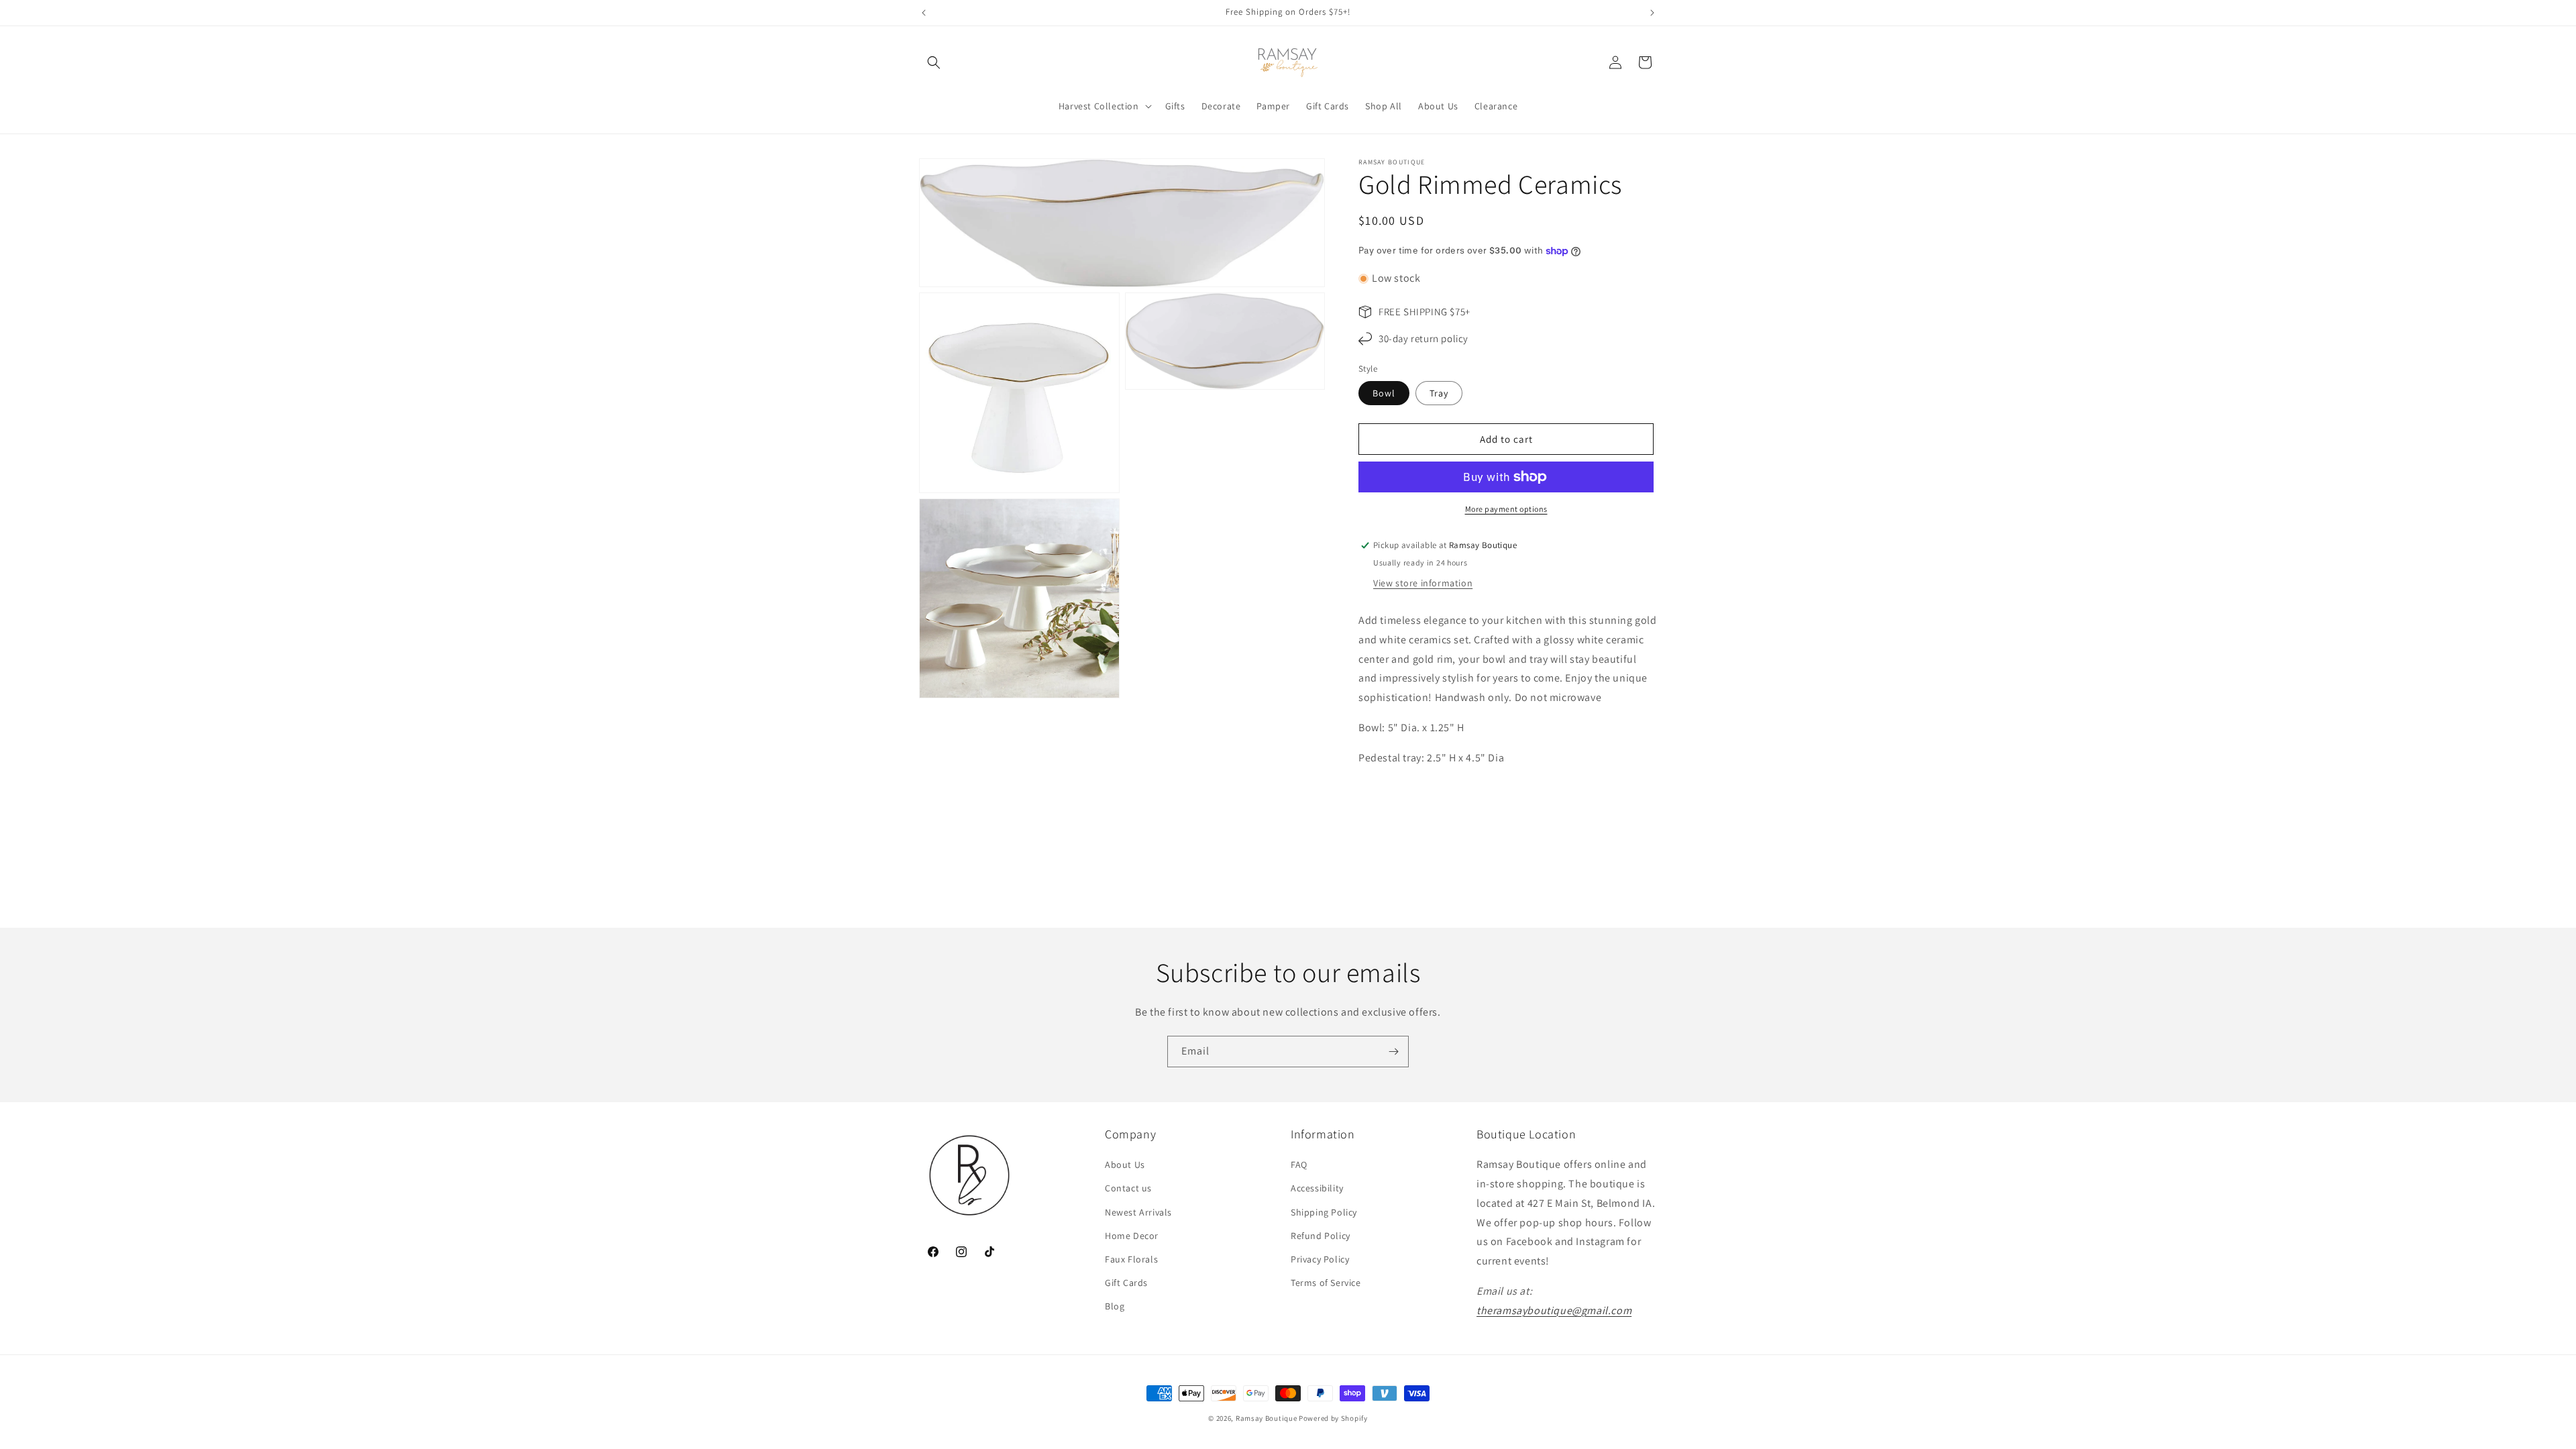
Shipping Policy (1324, 1212)
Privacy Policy (1320, 1259)
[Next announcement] (1652, 13)
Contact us (1128, 1188)
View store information (1423, 583)
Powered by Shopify (1333, 1418)
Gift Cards (1126, 1283)
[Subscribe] (1393, 1052)
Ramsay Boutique (1267, 1418)
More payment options (1506, 509)
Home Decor (1132, 1236)
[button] (934, 62)
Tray (1439, 393)
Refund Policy (1321, 1236)
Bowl (1384, 393)
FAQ (1299, 1165)
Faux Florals (1131, 1259)
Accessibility (1317, 1188)
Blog (1115, 1306)
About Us (1125, 1165)
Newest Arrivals (1138, 1212)
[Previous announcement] (924, 13)
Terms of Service (1326, 1283)
